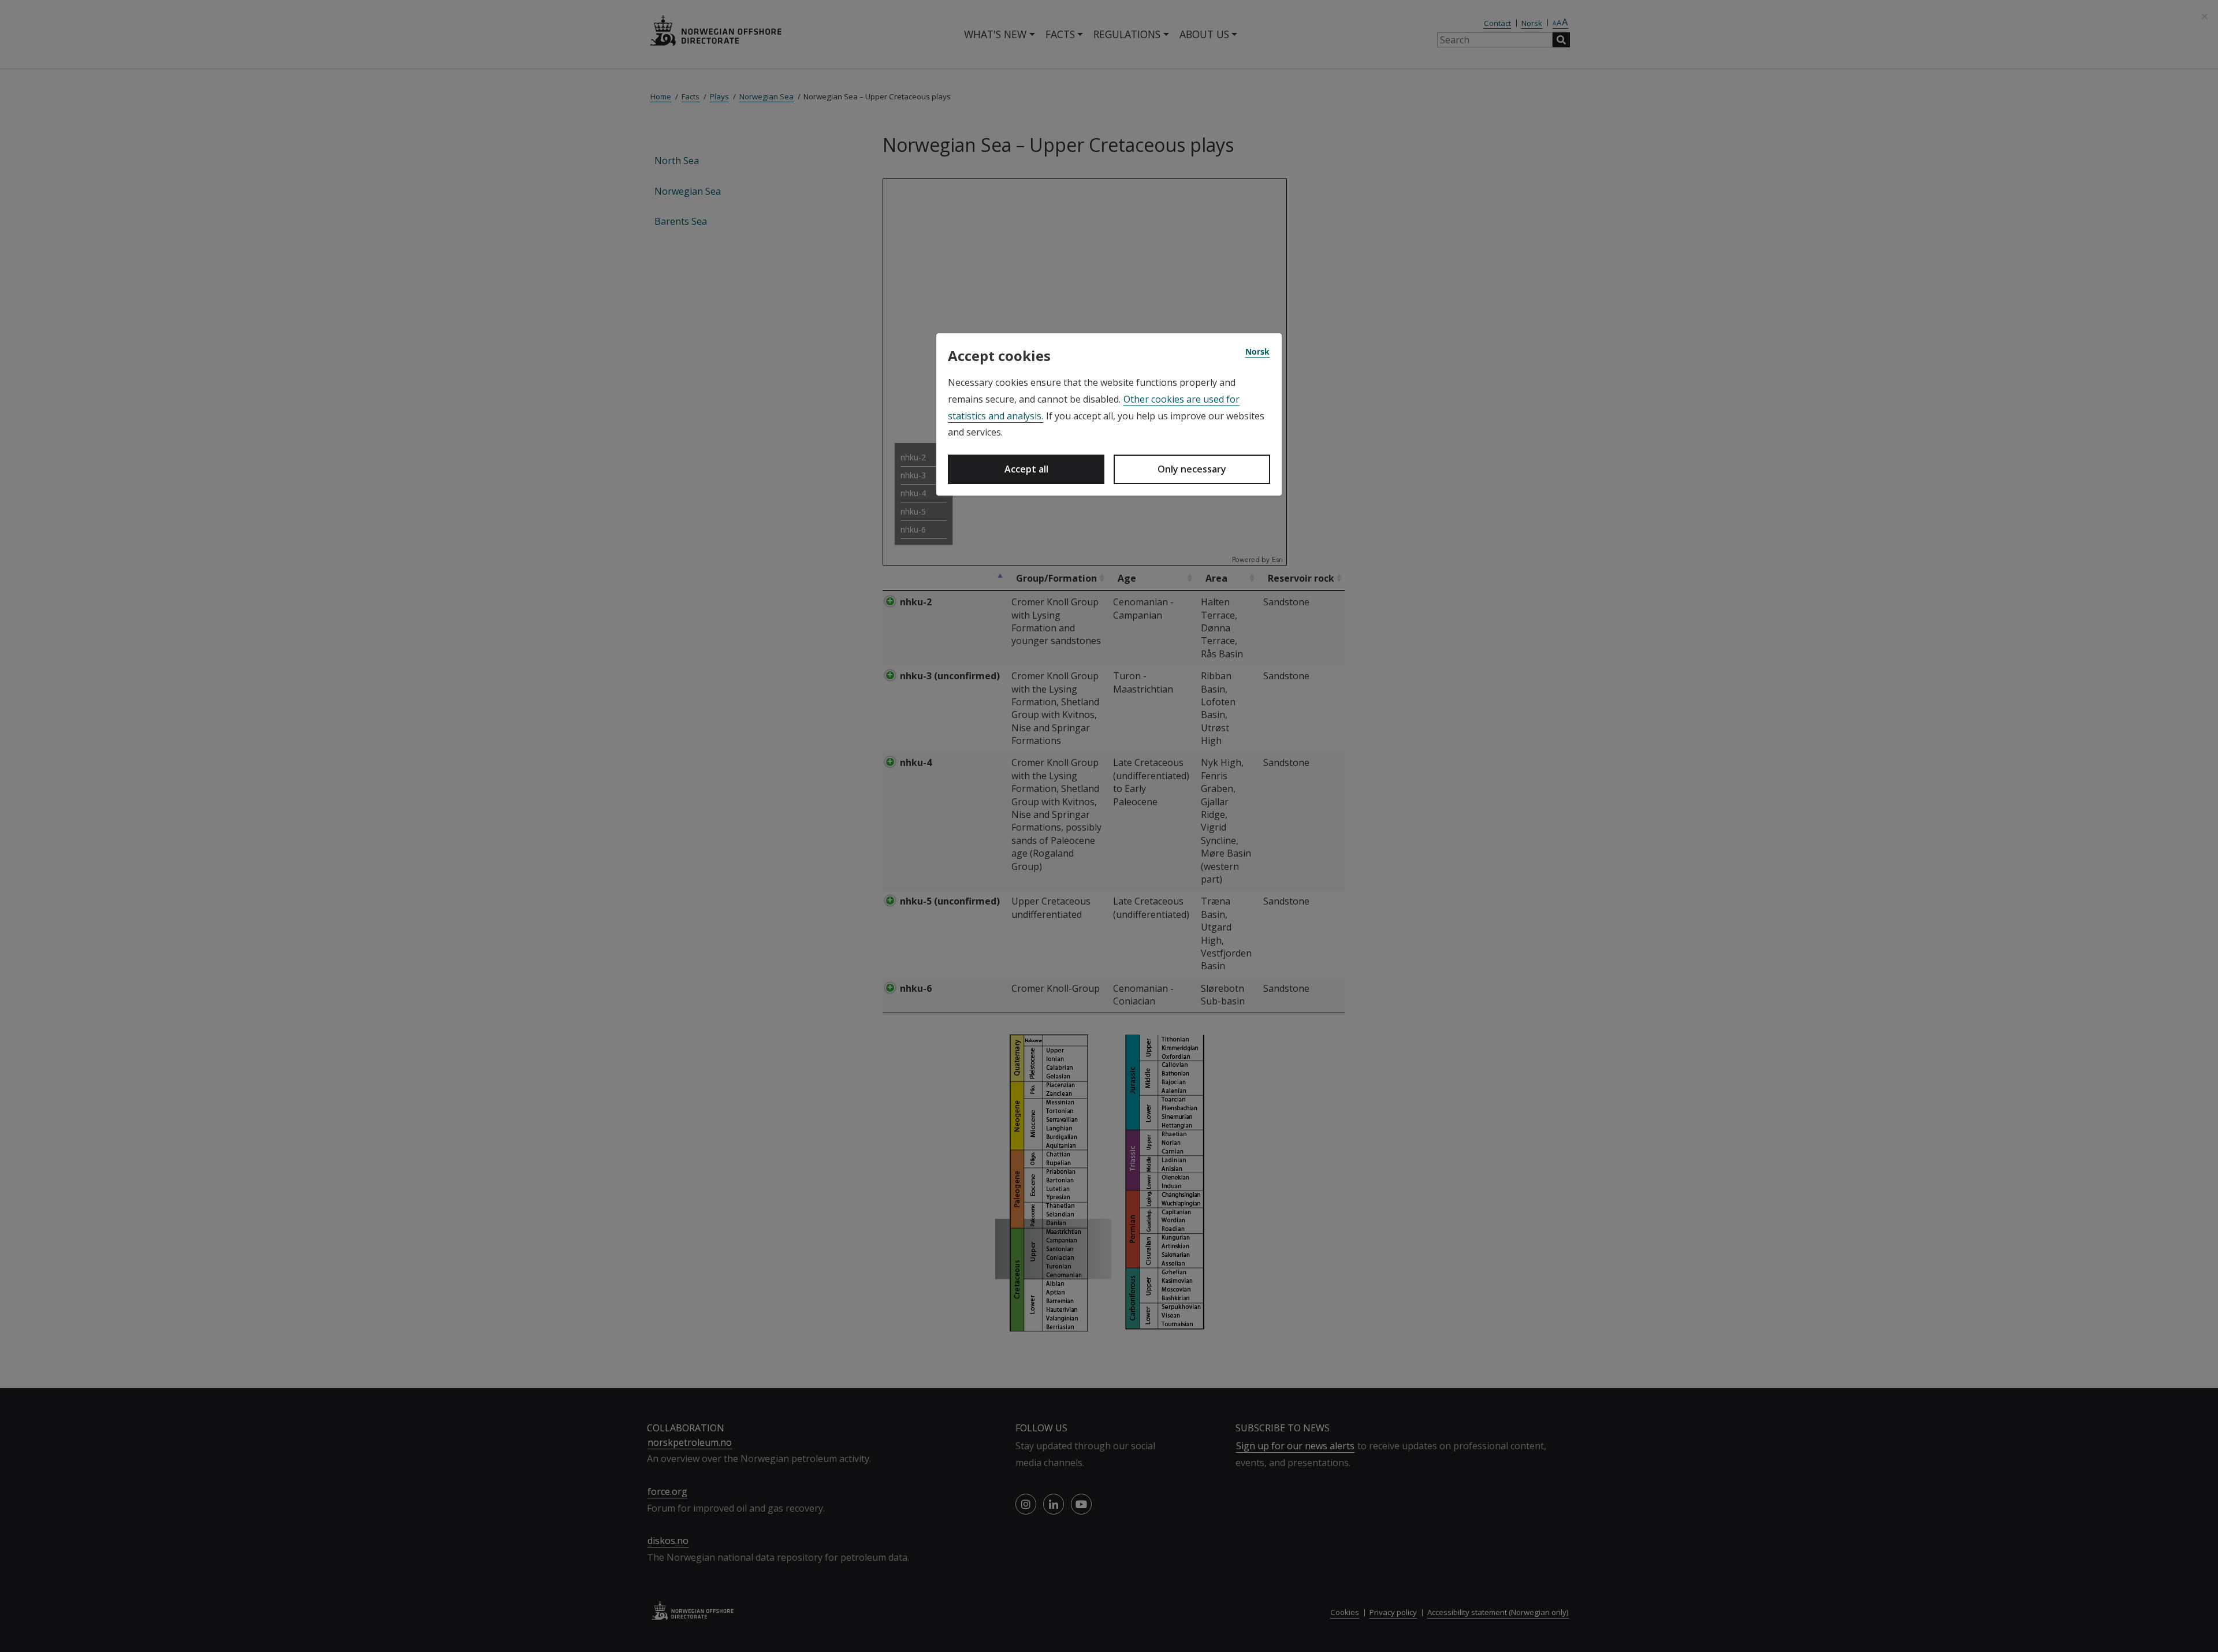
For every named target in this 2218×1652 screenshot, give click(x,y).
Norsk (1257, 351)
